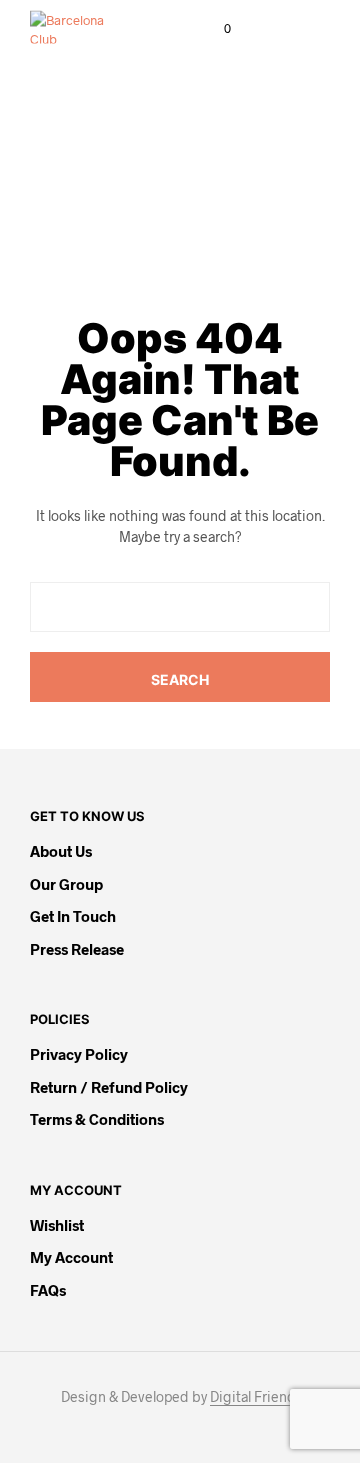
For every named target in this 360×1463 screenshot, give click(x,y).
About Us (61, 851)
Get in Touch (73, 916)
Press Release (77, 949)
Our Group (66, 884)
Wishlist (57, 1225)
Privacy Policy (79, 1054)
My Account (71, 1257)
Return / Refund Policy (109, 1087)
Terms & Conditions (97, 1119)
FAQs (48, 1290)
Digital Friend (253, 1397)
